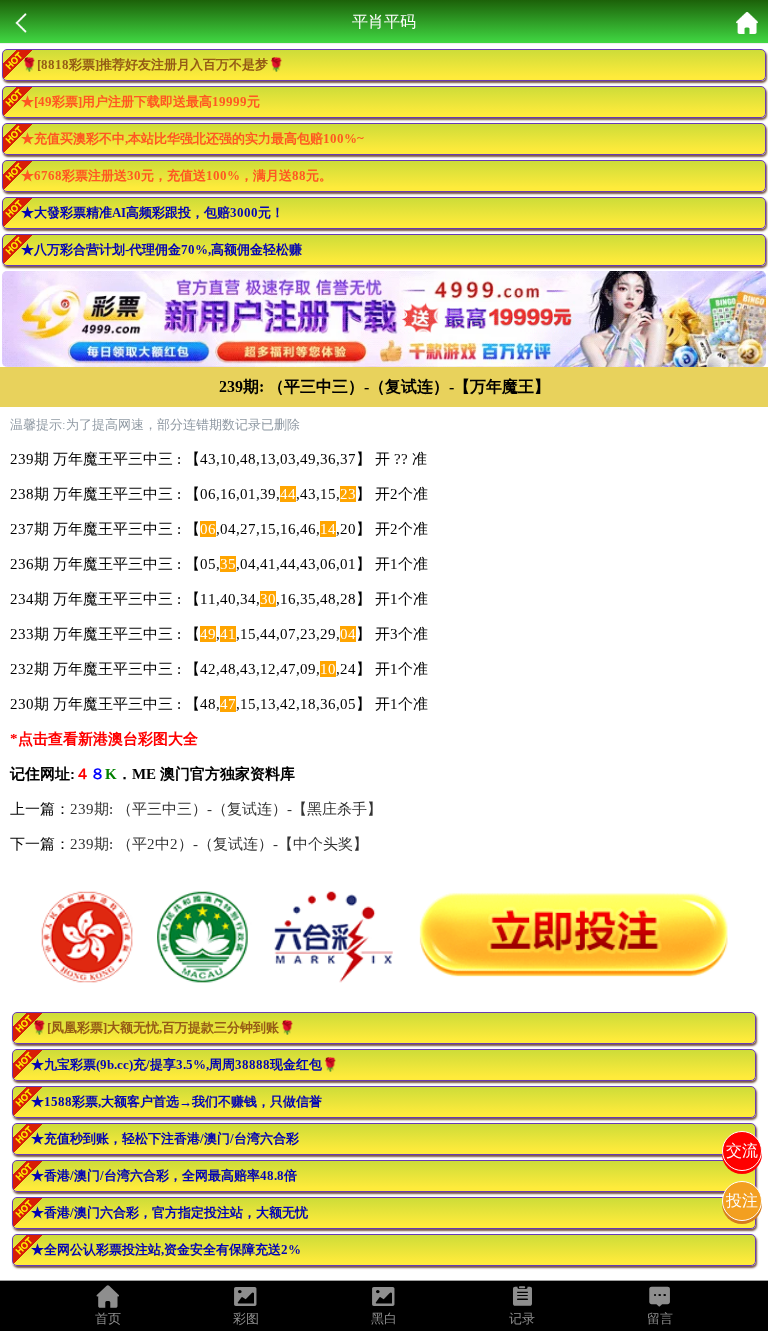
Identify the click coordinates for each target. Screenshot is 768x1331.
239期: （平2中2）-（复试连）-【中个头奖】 (219, 844)
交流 (742, 1150)
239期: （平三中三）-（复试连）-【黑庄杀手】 (226, 809)
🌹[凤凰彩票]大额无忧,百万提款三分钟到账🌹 (163, 1027)
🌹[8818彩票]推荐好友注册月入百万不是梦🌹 (152, 64)
